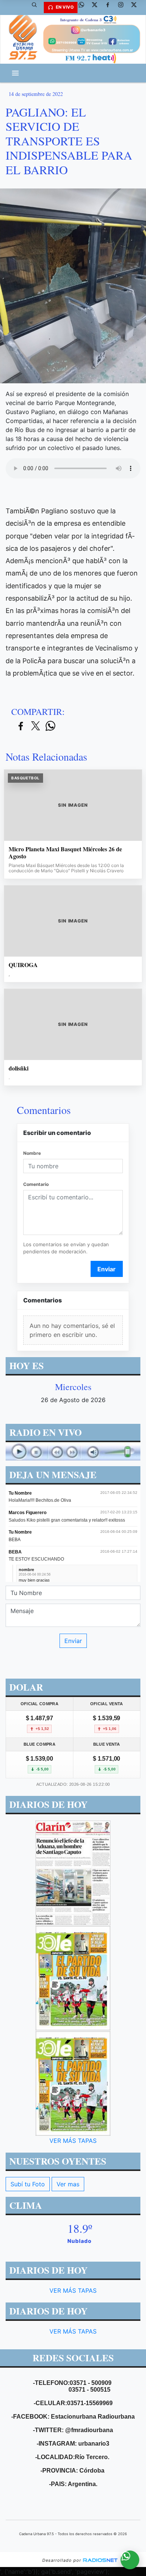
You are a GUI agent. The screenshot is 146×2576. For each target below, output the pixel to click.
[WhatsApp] (84, 7)
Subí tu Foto (28, 2184)
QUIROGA (23, 965)
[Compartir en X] (36, 726)
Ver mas (68, 2184)
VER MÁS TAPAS (73, 2141)
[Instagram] (124, 7)
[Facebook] (110, 7)
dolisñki (19, 1068)
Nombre (32, 1153)
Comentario (36, 1184)
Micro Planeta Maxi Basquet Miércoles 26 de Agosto (65, 853)
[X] (97, 7)
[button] (37, 7)
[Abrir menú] (15, 73)
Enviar (107, 1269)
